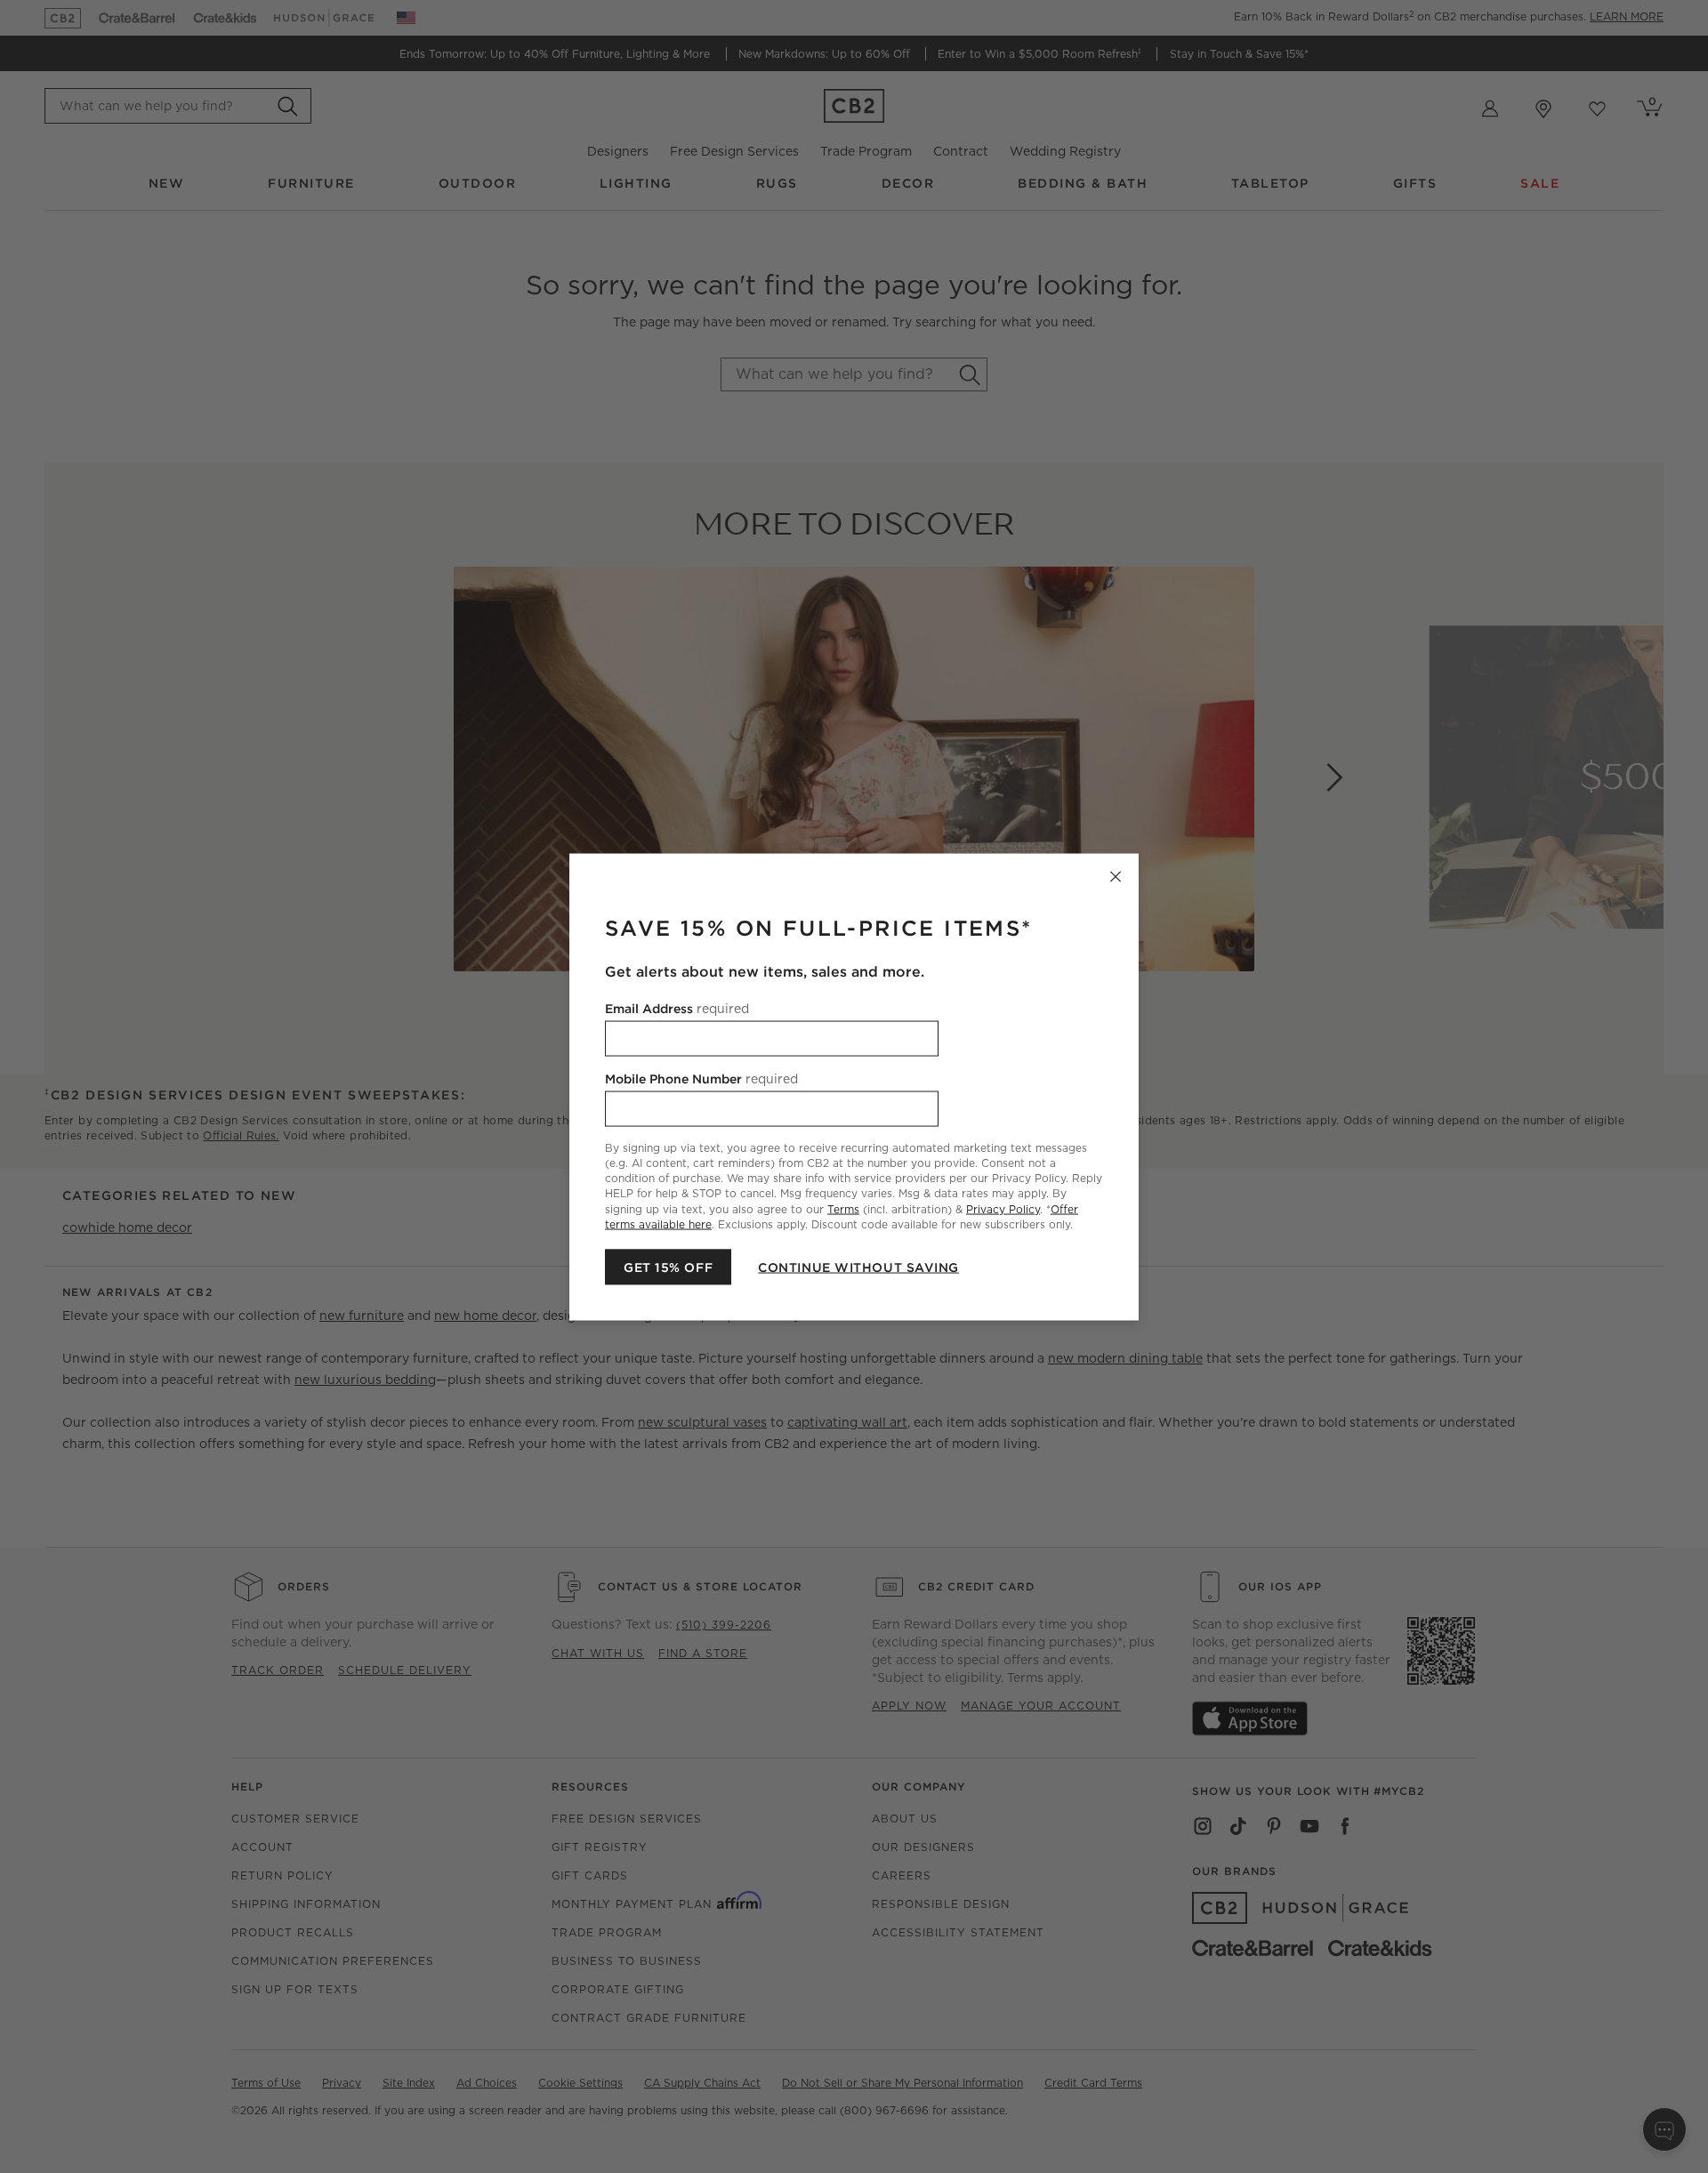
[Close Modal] (1116, 876)
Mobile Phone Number (701, 1078)
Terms (843, 1208)
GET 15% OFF (668, 1267)
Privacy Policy (1003, 1208)
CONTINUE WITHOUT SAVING (858, 1267)
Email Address (677, 1008)
